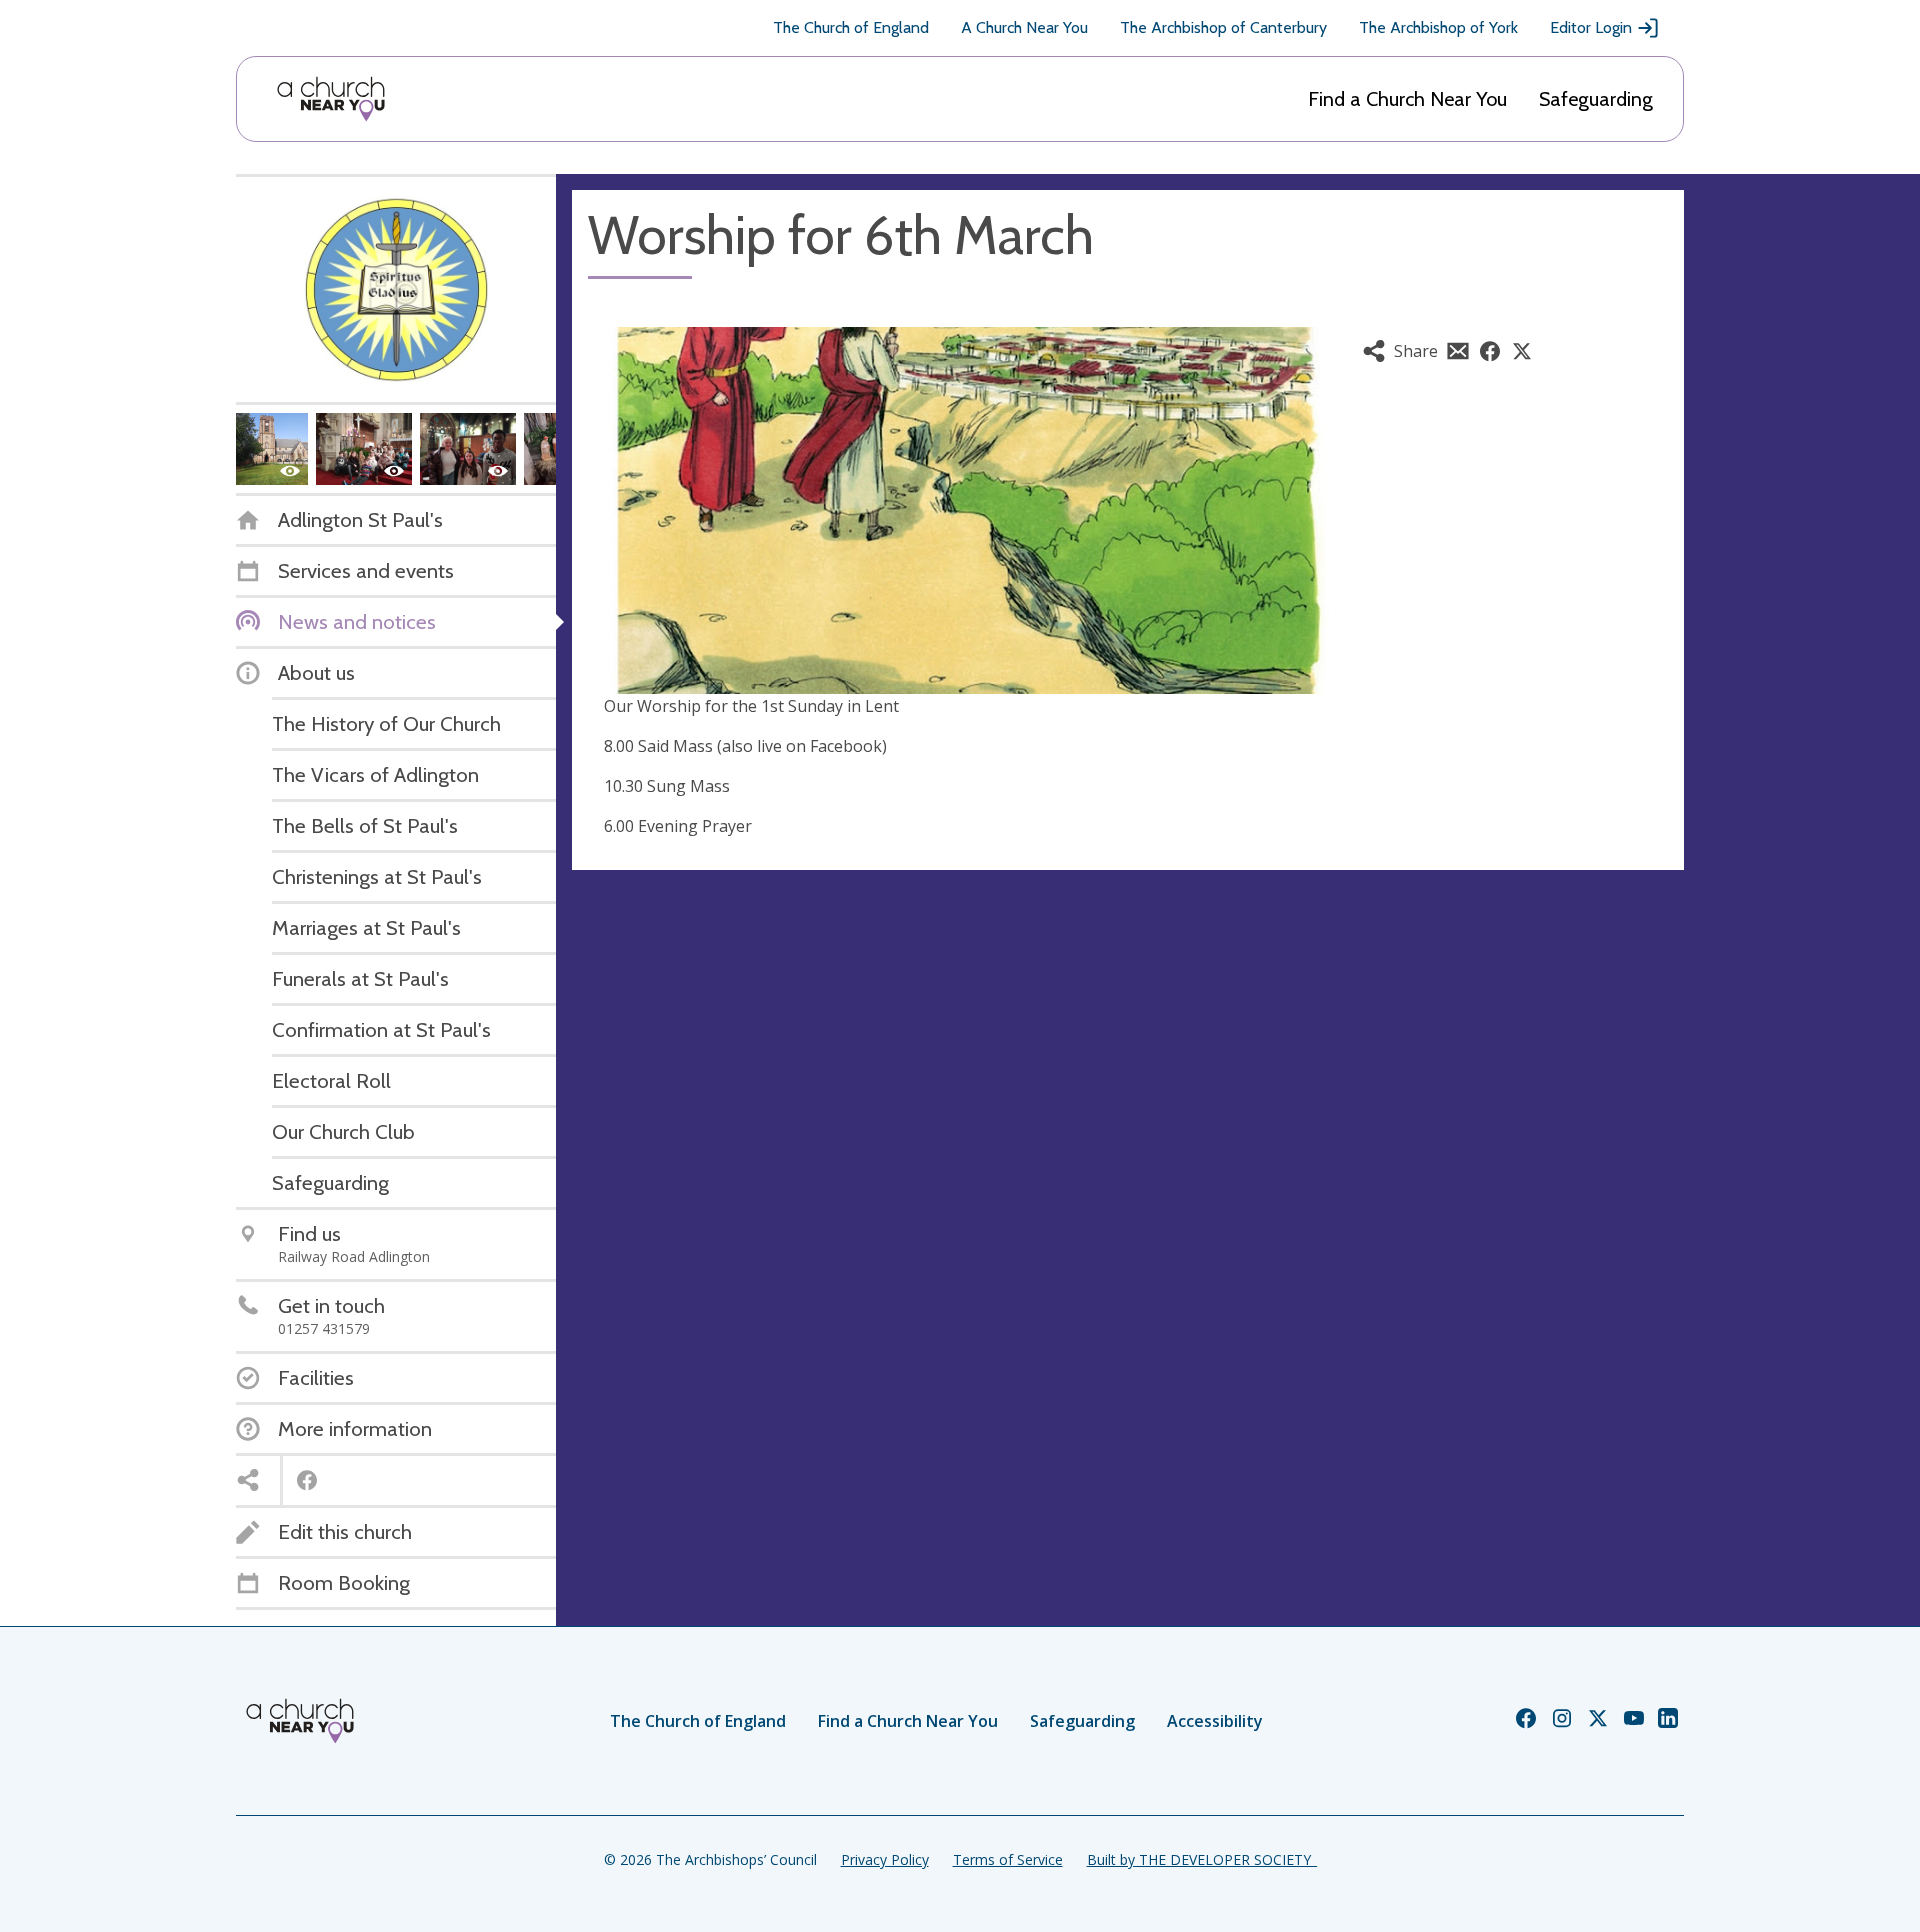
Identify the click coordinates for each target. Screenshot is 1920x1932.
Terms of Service (1008, 1859)
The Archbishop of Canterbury (1223, 27)
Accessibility (1215, 1721)
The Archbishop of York (1438, 27)
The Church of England (851, 27)
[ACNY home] (331, 99)
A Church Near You (1024, 27)
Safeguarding (1596, 99)
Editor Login (1591, 27)
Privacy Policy (885, 1859)
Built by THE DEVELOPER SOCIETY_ (1202, 1859)
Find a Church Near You (1407, 99)
